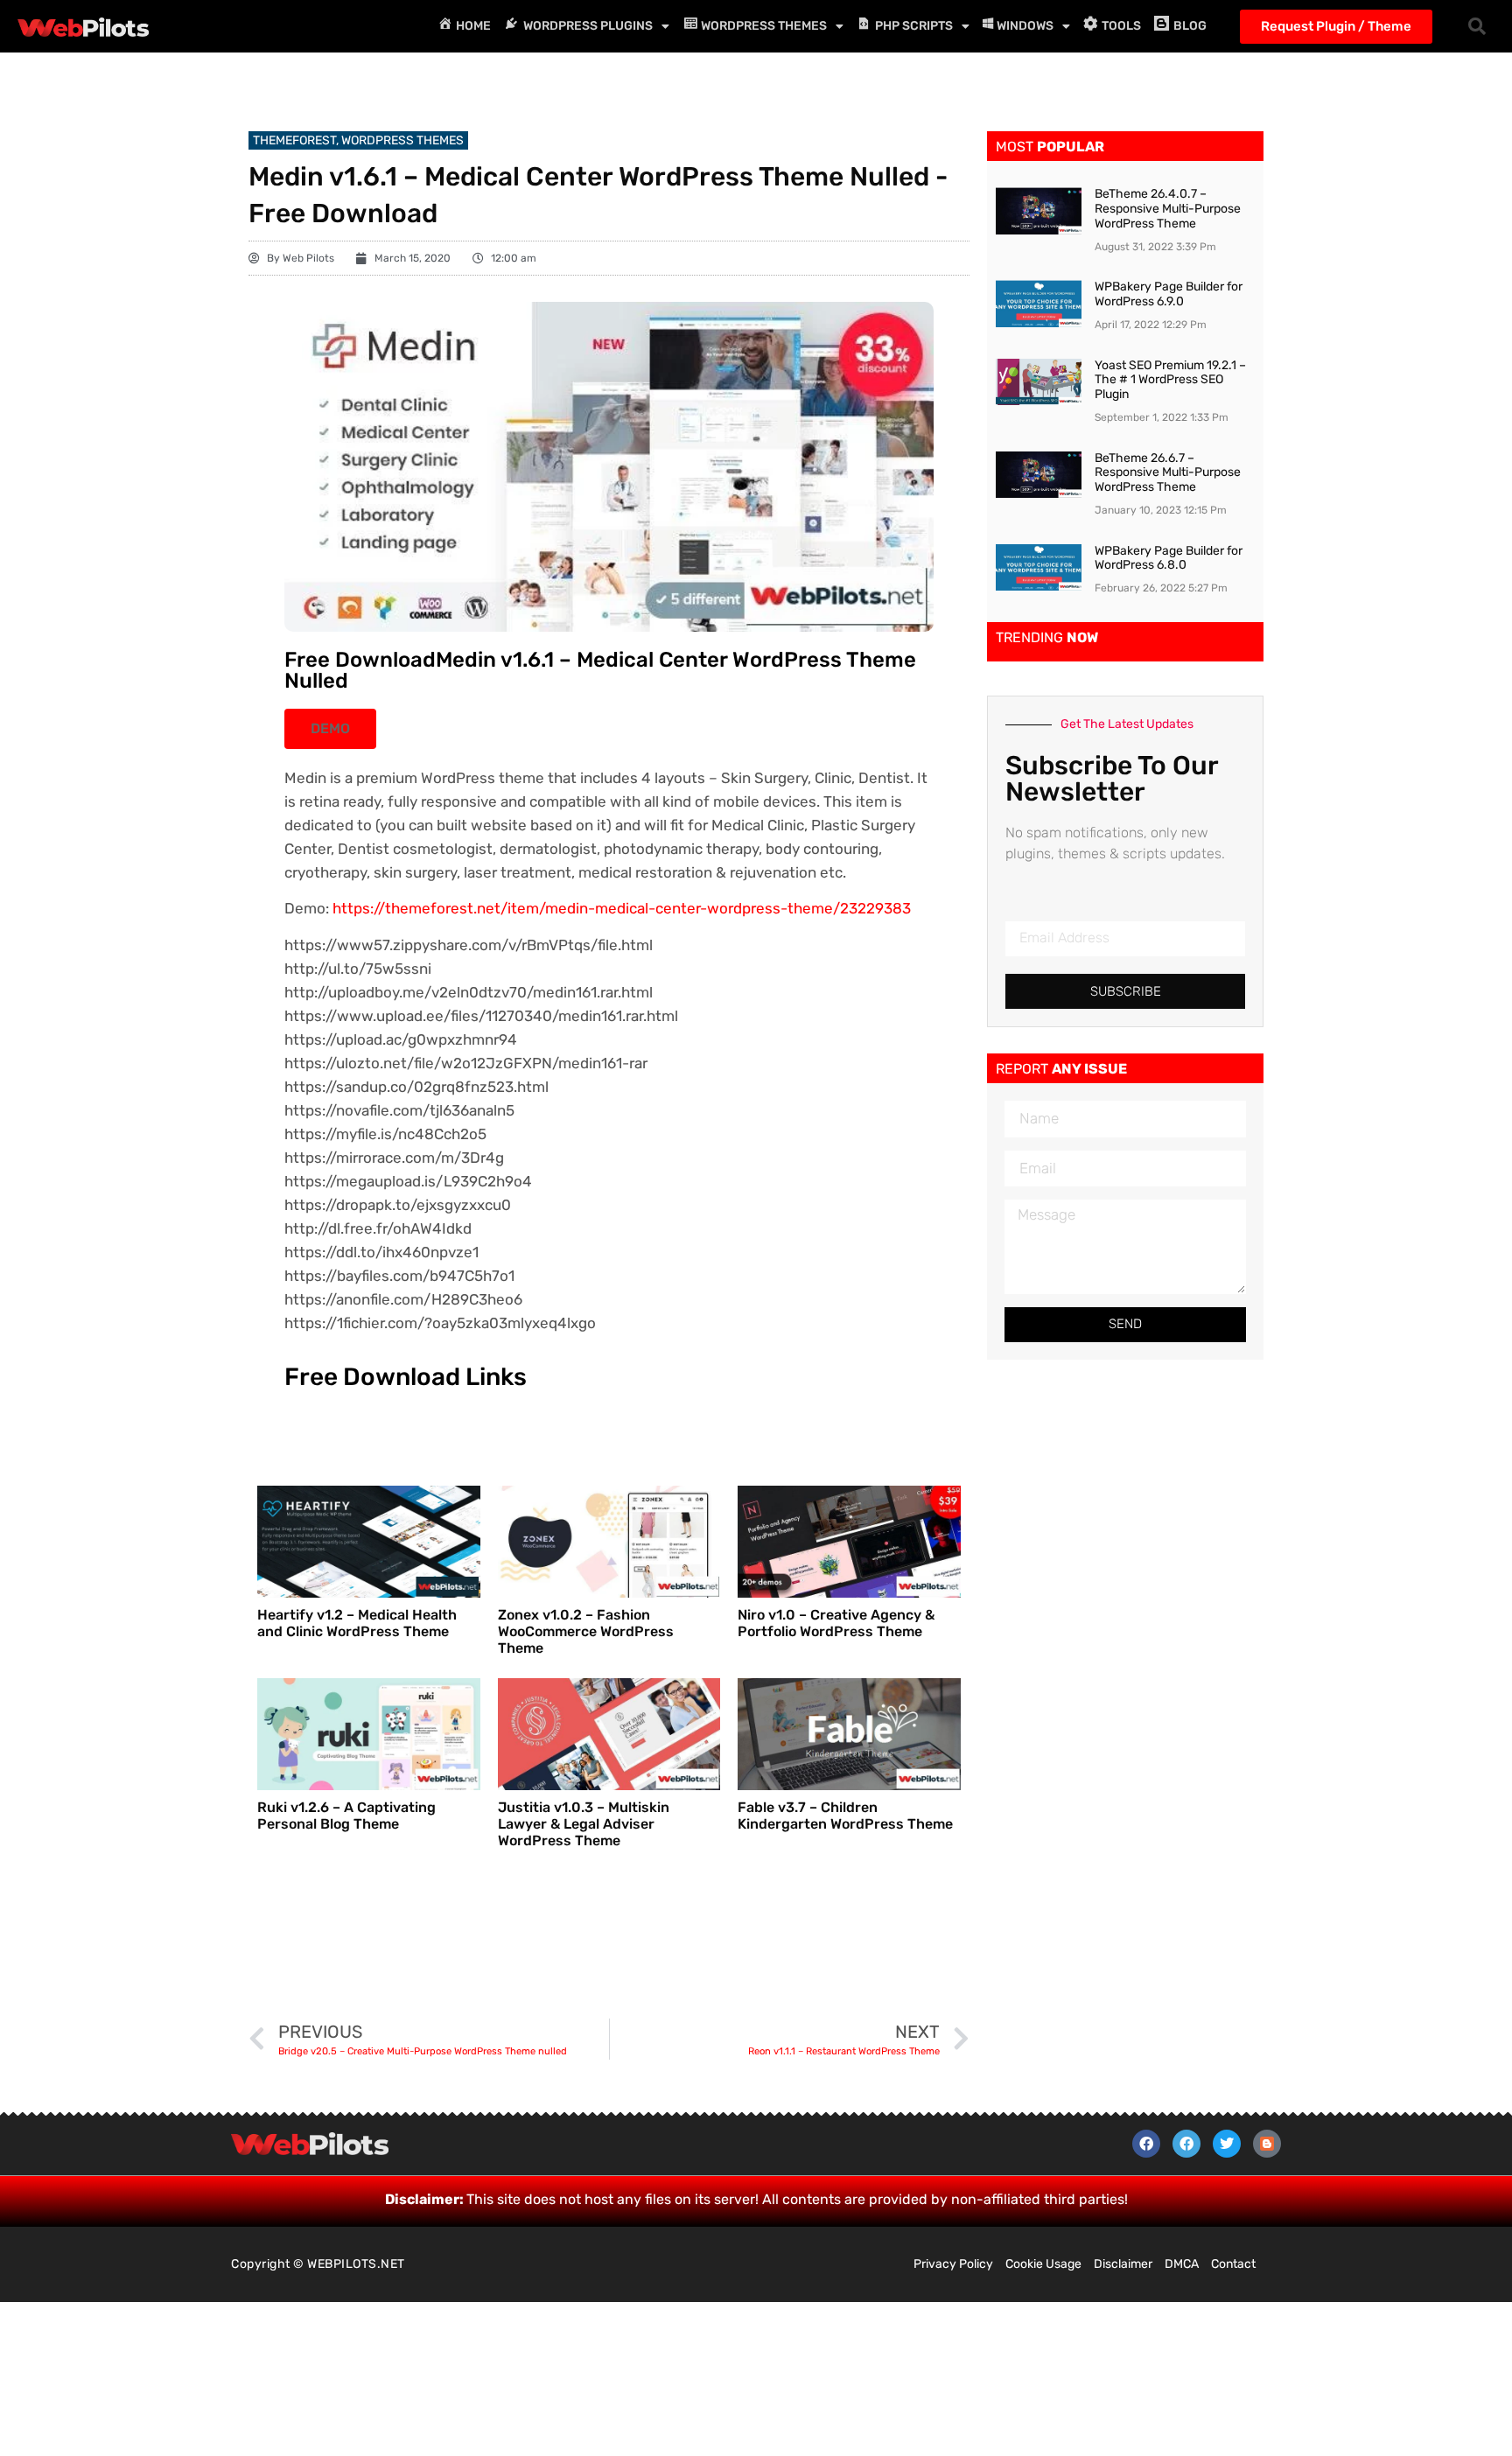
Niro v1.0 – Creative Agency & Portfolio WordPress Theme (836, 1623)
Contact (1233, 2264)
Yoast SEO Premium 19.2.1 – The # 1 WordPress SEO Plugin (1170, 380)
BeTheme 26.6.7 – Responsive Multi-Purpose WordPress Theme (1168, 473)
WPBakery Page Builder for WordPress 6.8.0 (1169, 558)
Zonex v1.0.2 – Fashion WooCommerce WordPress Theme (586, 1631)
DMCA (1182, 2264)
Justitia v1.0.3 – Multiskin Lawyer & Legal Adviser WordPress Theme (584, 1824)
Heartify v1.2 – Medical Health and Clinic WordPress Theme (357, 1623)
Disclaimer (1123, 2264)
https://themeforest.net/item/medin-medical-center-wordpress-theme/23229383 (622, 908)
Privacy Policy (953, 2264)
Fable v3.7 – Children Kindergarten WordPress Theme (845, 1816)
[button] (1477, 26)
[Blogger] (1267, 2144)
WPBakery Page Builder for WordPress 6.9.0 (1169, 294)
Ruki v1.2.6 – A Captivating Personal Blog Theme (346, 1816)
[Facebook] (1146, 2144)
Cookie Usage (1043, 2264)
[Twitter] (1227, 2144)
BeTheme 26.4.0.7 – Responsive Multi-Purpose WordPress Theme (1168, 209)
